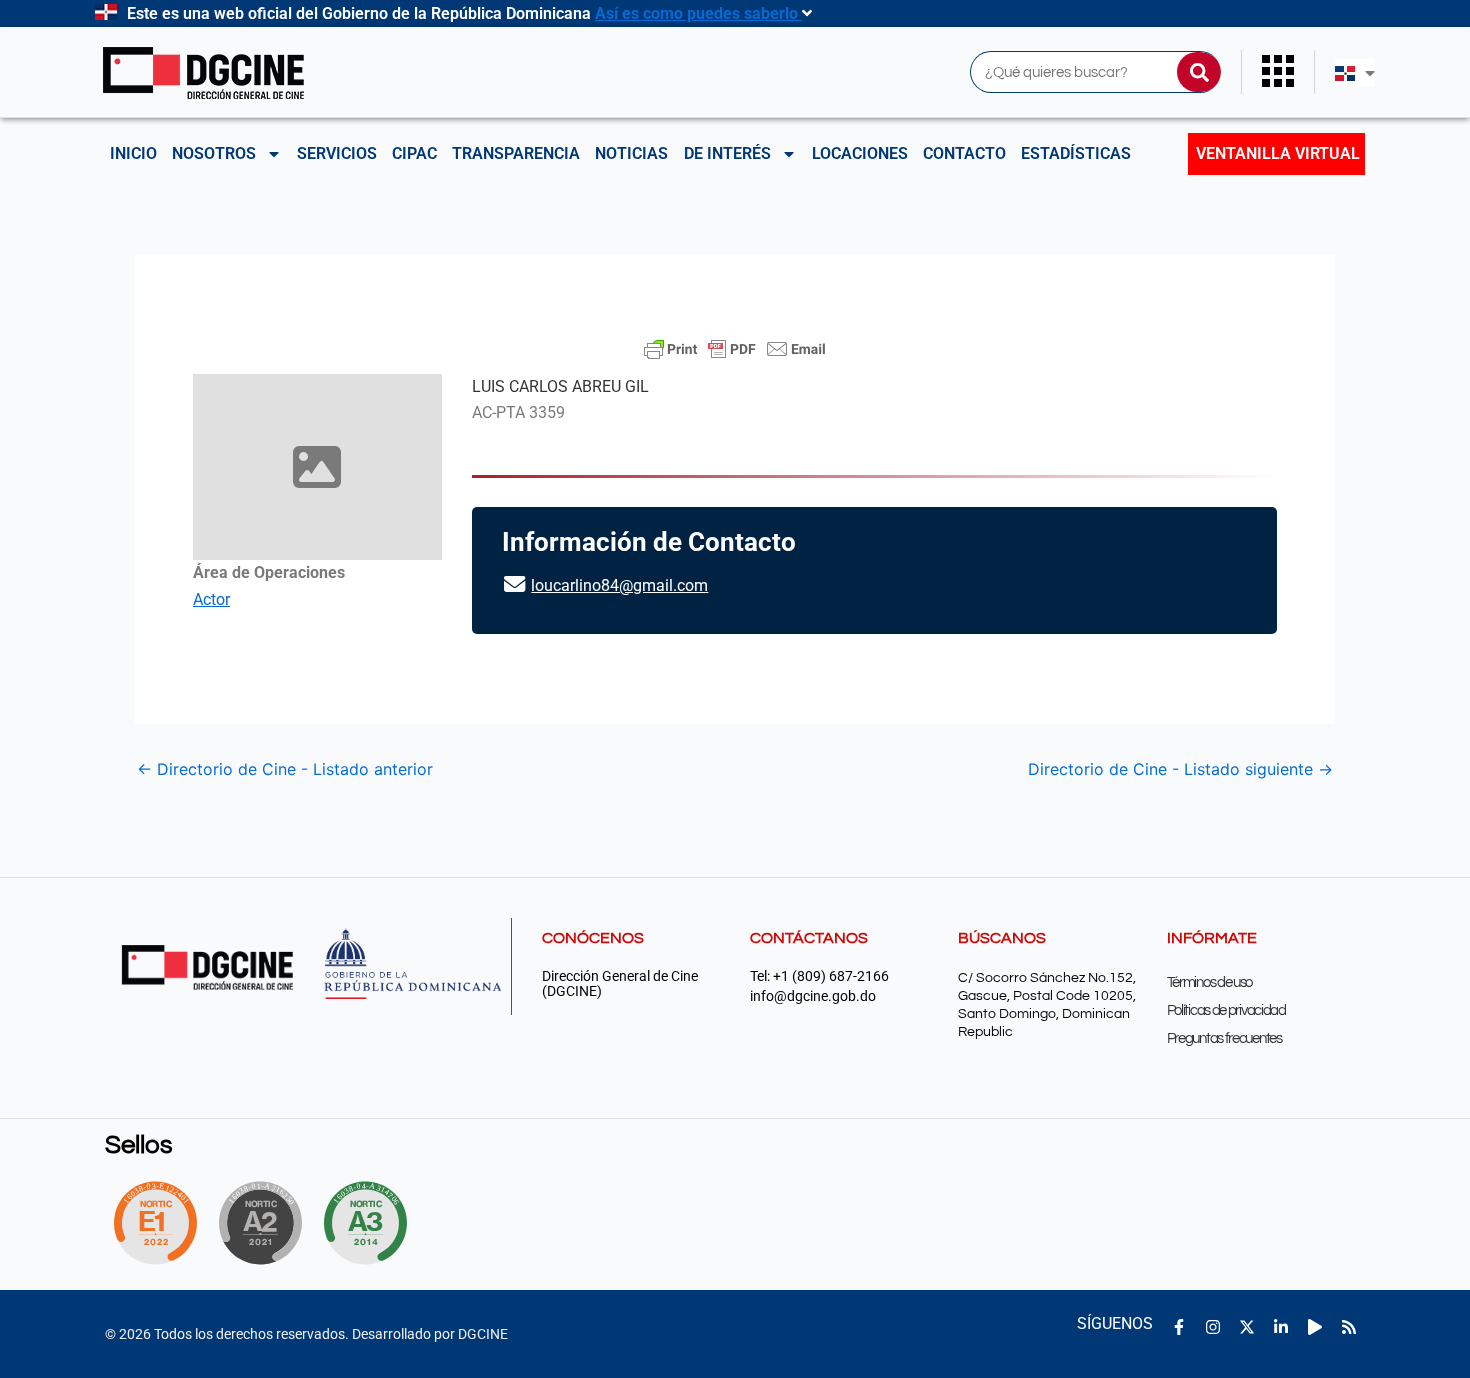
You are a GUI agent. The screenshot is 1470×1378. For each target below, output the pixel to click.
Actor (211, 599)
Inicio (133, 153)
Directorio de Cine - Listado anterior (285, 769)
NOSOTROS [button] (214, 153)
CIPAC (414, 153)
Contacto (964, 153)
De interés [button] (727, 153)
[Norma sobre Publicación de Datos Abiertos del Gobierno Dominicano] (371, 1223)
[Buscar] (1199, 72)
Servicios (337, 153)
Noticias (631, 153)
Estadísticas (1076, 153)
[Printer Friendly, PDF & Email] (735, 349)
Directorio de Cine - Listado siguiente (1180, 769)
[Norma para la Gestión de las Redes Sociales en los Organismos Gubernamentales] (155, 1223)
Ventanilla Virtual (1278, 153)
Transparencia (516, 153)
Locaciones (860, 153)
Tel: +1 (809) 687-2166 (819, 976)
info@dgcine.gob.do (813, 996)
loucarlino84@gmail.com (619, 585)
